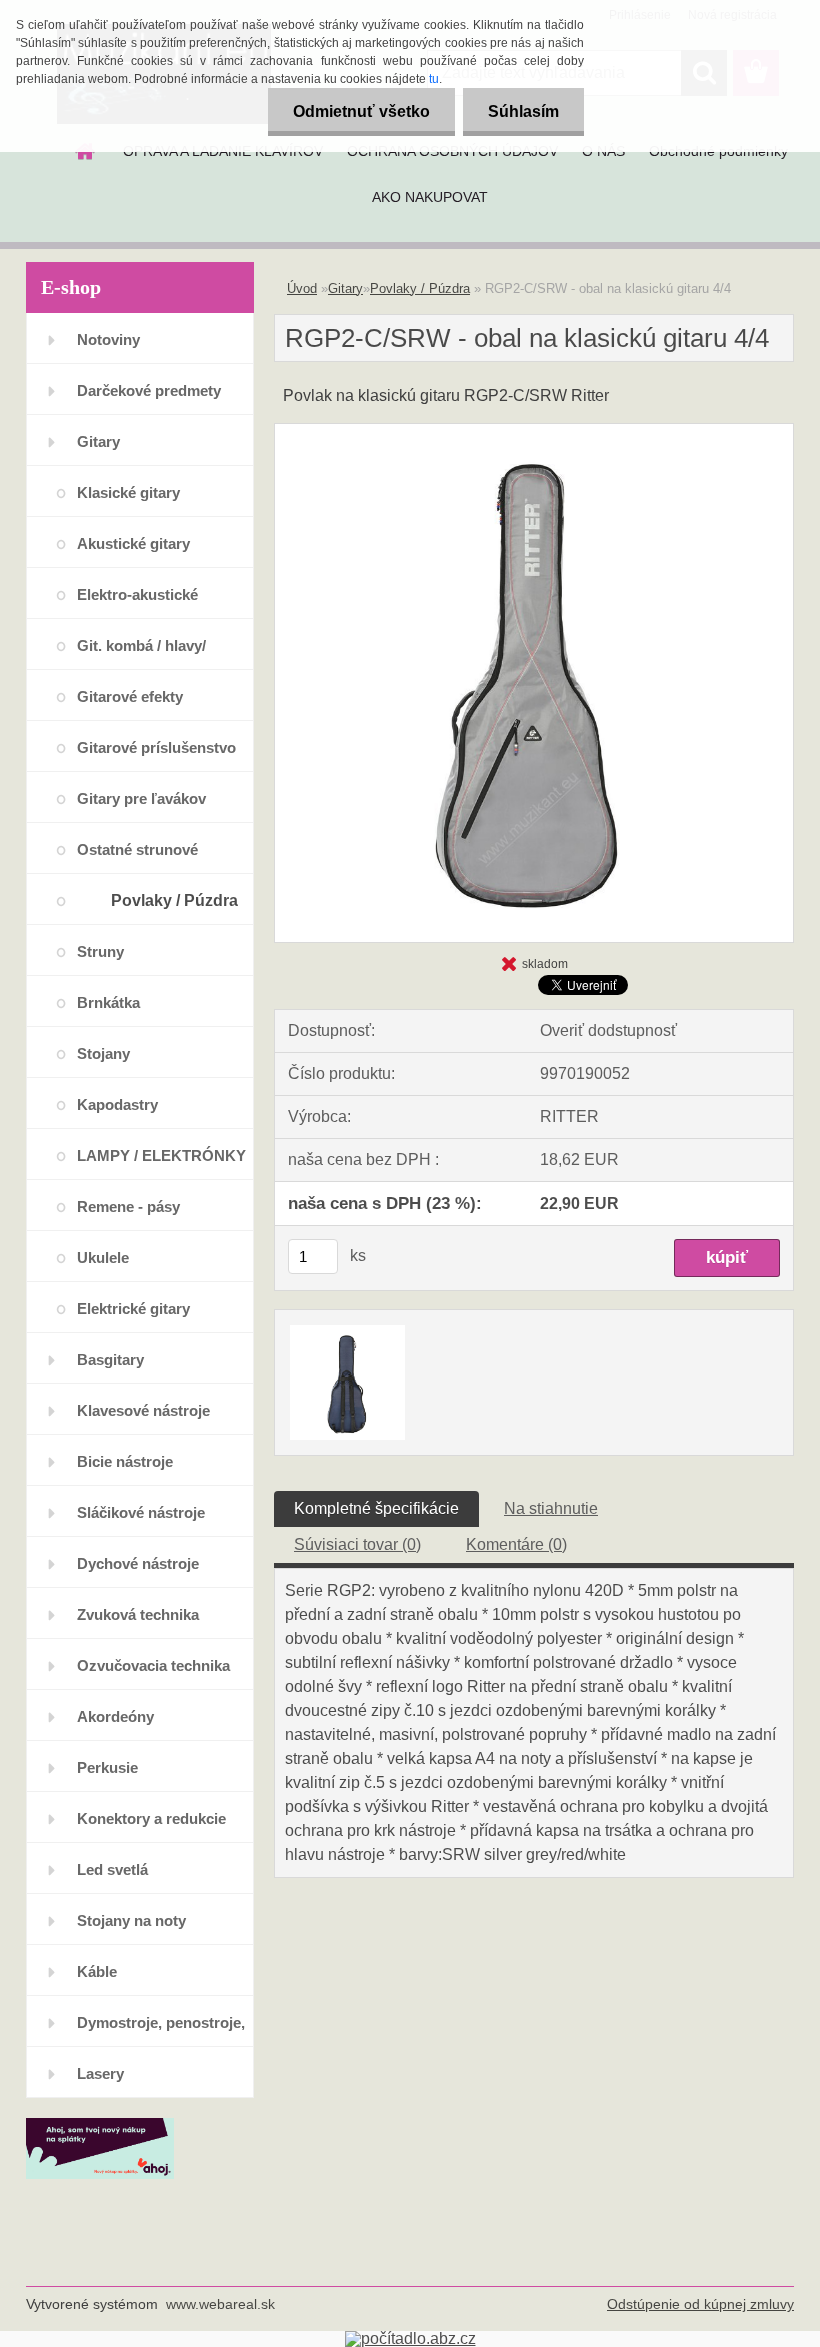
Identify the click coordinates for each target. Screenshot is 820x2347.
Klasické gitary (128, 492)
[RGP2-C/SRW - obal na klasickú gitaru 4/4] (534, 431)
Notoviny (108, 339)
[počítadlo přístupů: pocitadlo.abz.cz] (410, 2338)
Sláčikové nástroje (141, 1512)
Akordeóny (115, 1716)
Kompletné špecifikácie (376, 1508)
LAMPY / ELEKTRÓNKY (161, 1155)
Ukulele (103, 1257)
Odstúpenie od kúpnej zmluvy (700, 2304)
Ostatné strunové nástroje (137, 857)
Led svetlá (112, 1869)
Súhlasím (523, 111)
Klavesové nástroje (143, 1410)
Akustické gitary (133, 543)
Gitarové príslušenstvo (156, 747)
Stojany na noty (131, 1920)
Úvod (302, 288)
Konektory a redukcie (151, 1818)
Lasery (100, 2073)
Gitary (98, 441)
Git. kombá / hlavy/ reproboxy (141, 653)
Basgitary (110, 1359)
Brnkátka (108, 1002)
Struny (100, 951)
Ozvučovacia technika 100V (153, 1673)
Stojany (103, 1053)
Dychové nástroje (138, 1563)
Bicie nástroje (125, 1461)
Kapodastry (117, 1104)
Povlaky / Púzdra (174, 900)
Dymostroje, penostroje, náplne (161, 2030)
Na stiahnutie (551, 1508)
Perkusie (107, 1767)
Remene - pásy (128, 1206)
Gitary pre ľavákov (141, 798)
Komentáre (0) (516, 1544)
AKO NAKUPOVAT (430, 197)
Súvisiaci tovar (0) (357, 1544)
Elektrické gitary (133, 1308)
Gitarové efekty (130, 696)
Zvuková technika (138, 1614)
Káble (97, 1971)
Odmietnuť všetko (361, 111)
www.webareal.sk (220, 2304)
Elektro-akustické (137, 594)
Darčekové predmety (149, 390)
